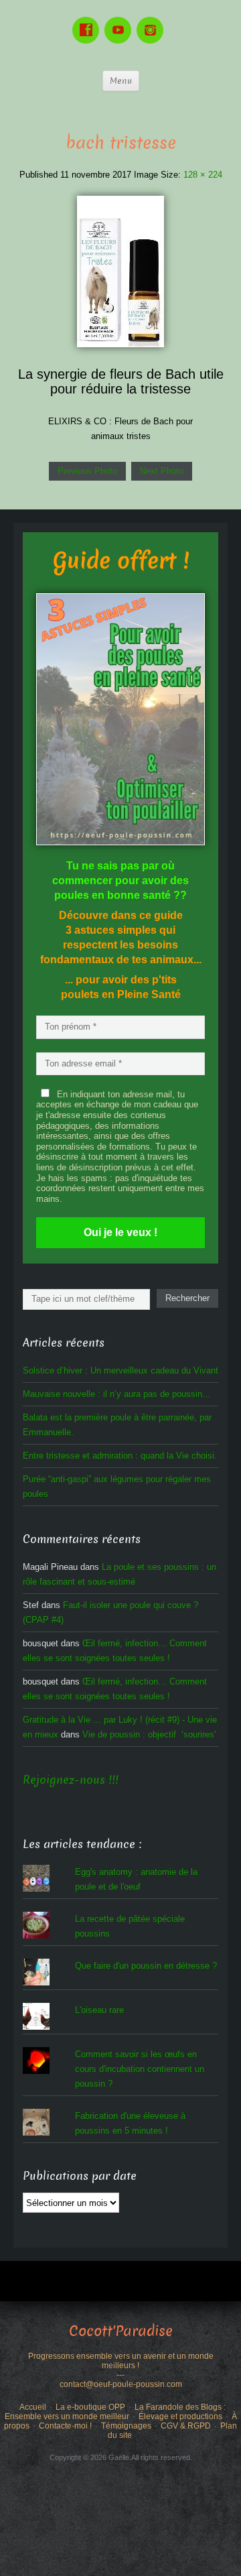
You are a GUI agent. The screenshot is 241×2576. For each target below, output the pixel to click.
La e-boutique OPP (90, 2407)
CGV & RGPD (186, 2426)
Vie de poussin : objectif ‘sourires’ (149, 1734)
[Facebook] (88, 20)
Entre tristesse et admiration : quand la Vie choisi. (120, 1456)
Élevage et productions (180, 2416)
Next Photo (162, 471)
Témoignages (126, 2426)
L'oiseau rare (99, 2010)
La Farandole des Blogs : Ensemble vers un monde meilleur (115, 2412)
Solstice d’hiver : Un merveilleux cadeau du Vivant (120, 1370)
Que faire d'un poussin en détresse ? (146, 1966)
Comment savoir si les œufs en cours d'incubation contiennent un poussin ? (140, 2069)
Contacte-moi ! (65, 2426)
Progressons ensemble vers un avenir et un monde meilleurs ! (121, 2361)
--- (120, 2375)
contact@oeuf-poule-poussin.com (121, 2384)
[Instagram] (153, 20)
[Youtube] (120, 20)
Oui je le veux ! (120, 1232)
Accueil (33, 2407)
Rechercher (187, 1298)
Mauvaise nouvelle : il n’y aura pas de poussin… (117, 1394)
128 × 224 (203, 175)
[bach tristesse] (120, 270)
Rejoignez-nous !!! (71, 1780)
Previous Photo (87, 471)
